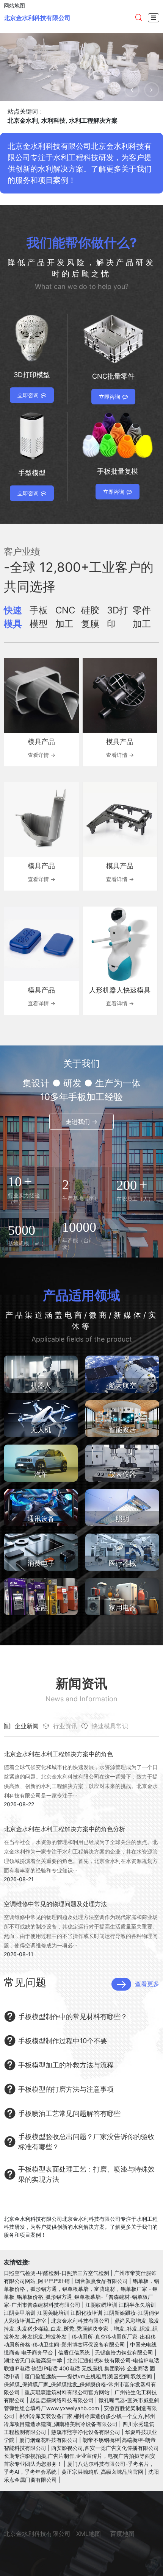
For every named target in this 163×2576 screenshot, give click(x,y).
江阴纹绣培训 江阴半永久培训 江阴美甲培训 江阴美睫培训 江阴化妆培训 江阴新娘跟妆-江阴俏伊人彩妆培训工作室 (81, 2313)
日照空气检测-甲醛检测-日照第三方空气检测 (56, 2273)
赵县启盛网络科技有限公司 (62, 2400)
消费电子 (41, 1563)
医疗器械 (122, 1563)
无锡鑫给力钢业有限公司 (124, 2352)
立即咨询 (28, 395)
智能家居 (122, 1430)
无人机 (41, 1430)
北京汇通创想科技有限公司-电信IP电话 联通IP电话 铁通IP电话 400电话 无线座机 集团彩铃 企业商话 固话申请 (81, 2368)
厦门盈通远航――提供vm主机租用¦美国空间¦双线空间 (88, 2376)
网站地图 (14, 5)
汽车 (41, 1474)
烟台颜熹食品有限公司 (101, 2281)
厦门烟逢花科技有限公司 (49, 2440)
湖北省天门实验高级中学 (33, 2360)
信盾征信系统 (74, 2352)
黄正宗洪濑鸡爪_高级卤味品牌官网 (102, 2472)
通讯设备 (41, 1519)
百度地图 (122, 2534)
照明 (122, 1519)
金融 (41, 1608)
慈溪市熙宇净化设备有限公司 (86, 2432)
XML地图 (89, 2534)
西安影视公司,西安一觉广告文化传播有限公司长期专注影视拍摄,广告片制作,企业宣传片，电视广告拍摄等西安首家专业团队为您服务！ (81, 2456)
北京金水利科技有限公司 (37, 18)
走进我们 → (81, 1122)
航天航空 (122, 1385)
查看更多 (147, 1984)
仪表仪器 (122, 1474)
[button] (132, 90)
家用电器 (122, 1608)
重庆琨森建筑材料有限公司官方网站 (67, 2392)
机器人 (41, 1385)
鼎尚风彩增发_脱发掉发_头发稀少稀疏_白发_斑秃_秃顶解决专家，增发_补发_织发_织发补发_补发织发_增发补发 (81, 2329)
